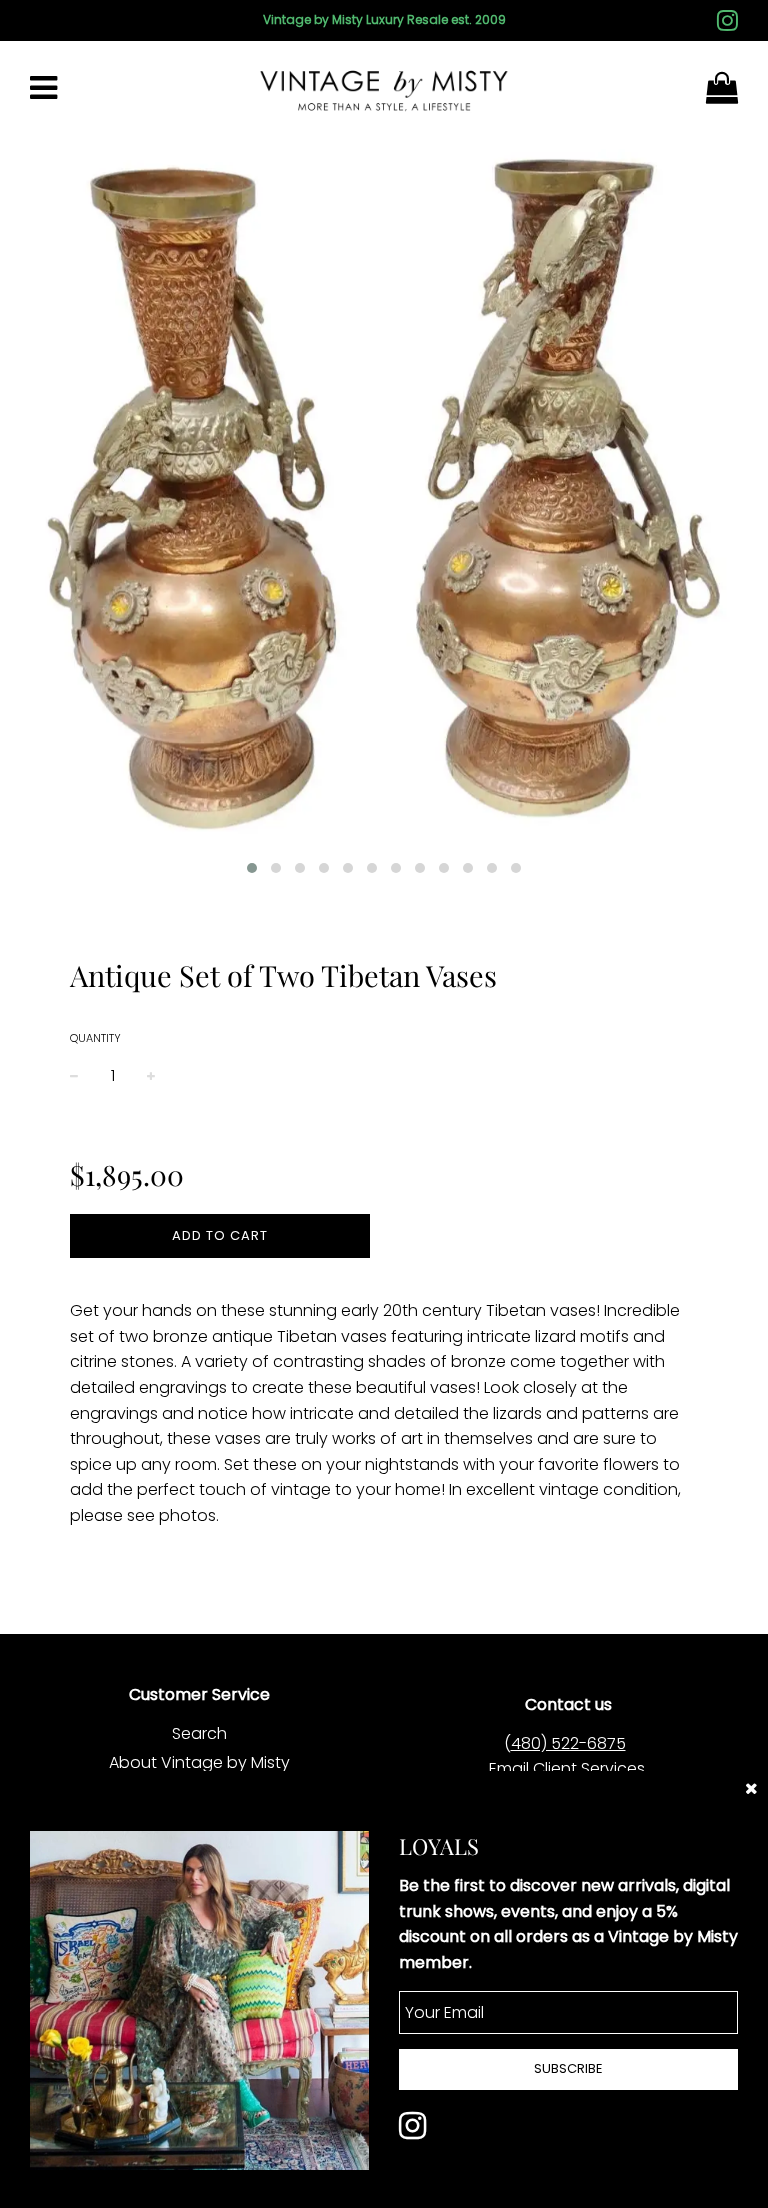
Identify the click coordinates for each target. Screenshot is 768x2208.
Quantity (95, 1038)
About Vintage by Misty (199, 1762)
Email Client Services (567, 1768)
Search (199, 1733)
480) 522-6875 (568, 1743)
